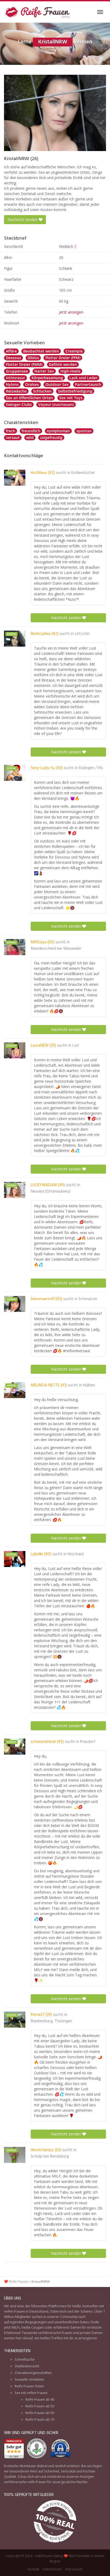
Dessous (13, 358)
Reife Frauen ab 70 (40, 2419)
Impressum (74, 2569)
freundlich (31, 431)
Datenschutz (52, 2569)
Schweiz (87, 2311)
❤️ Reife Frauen (16, 2282)
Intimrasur (15, 378)
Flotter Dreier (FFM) (63, 358)
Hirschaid (76, 1554)
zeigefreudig (51, 438)
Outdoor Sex (57, 384)
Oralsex (32, 384)
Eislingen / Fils (91, 768)
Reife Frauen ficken (29, 2386)
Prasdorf (88, 1742)
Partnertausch (88, 384)
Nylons (12, 384)
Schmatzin (88, 1299)
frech (11, 431)
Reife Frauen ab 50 (40, 2406)
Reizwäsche (16, 391)
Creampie (74, 351)
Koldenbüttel (83, 473)
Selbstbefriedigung (75, 391)
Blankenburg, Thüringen (51, 2021)
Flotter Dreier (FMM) (24, 364)
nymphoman (58, 431)
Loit (76, 1046)
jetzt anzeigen (71, 312)
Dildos (33, 358)
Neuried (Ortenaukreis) (51, 1192)
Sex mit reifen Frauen (31, 2393)
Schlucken (42, 391)
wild (30, 438)
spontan (84, 431)
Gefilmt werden (63, 364)
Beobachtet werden (41, 351)
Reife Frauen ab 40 (40, 2399)
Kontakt (34, 2569)
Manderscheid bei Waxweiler (56, 949)
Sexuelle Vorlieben (29, 2379)
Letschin (82, 634)
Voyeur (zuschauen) (56, 404)
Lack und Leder (83, 378)
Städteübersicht (27, 2366)
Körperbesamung (47, 378)
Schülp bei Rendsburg (50, 2156)
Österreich (58, 2311)
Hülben (89, 1385)
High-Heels (70, 371)
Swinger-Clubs (19, 404)
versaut (13, 438)
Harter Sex (44, 371)
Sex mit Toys (71, 398)
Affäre (11, 351)
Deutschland (39, 2311)
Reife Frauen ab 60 (40, 2413)
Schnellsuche (25, 2359)
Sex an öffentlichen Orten (29, 398)
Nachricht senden (23, 219)
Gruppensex (17, 371)
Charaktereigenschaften (33, 2373)
